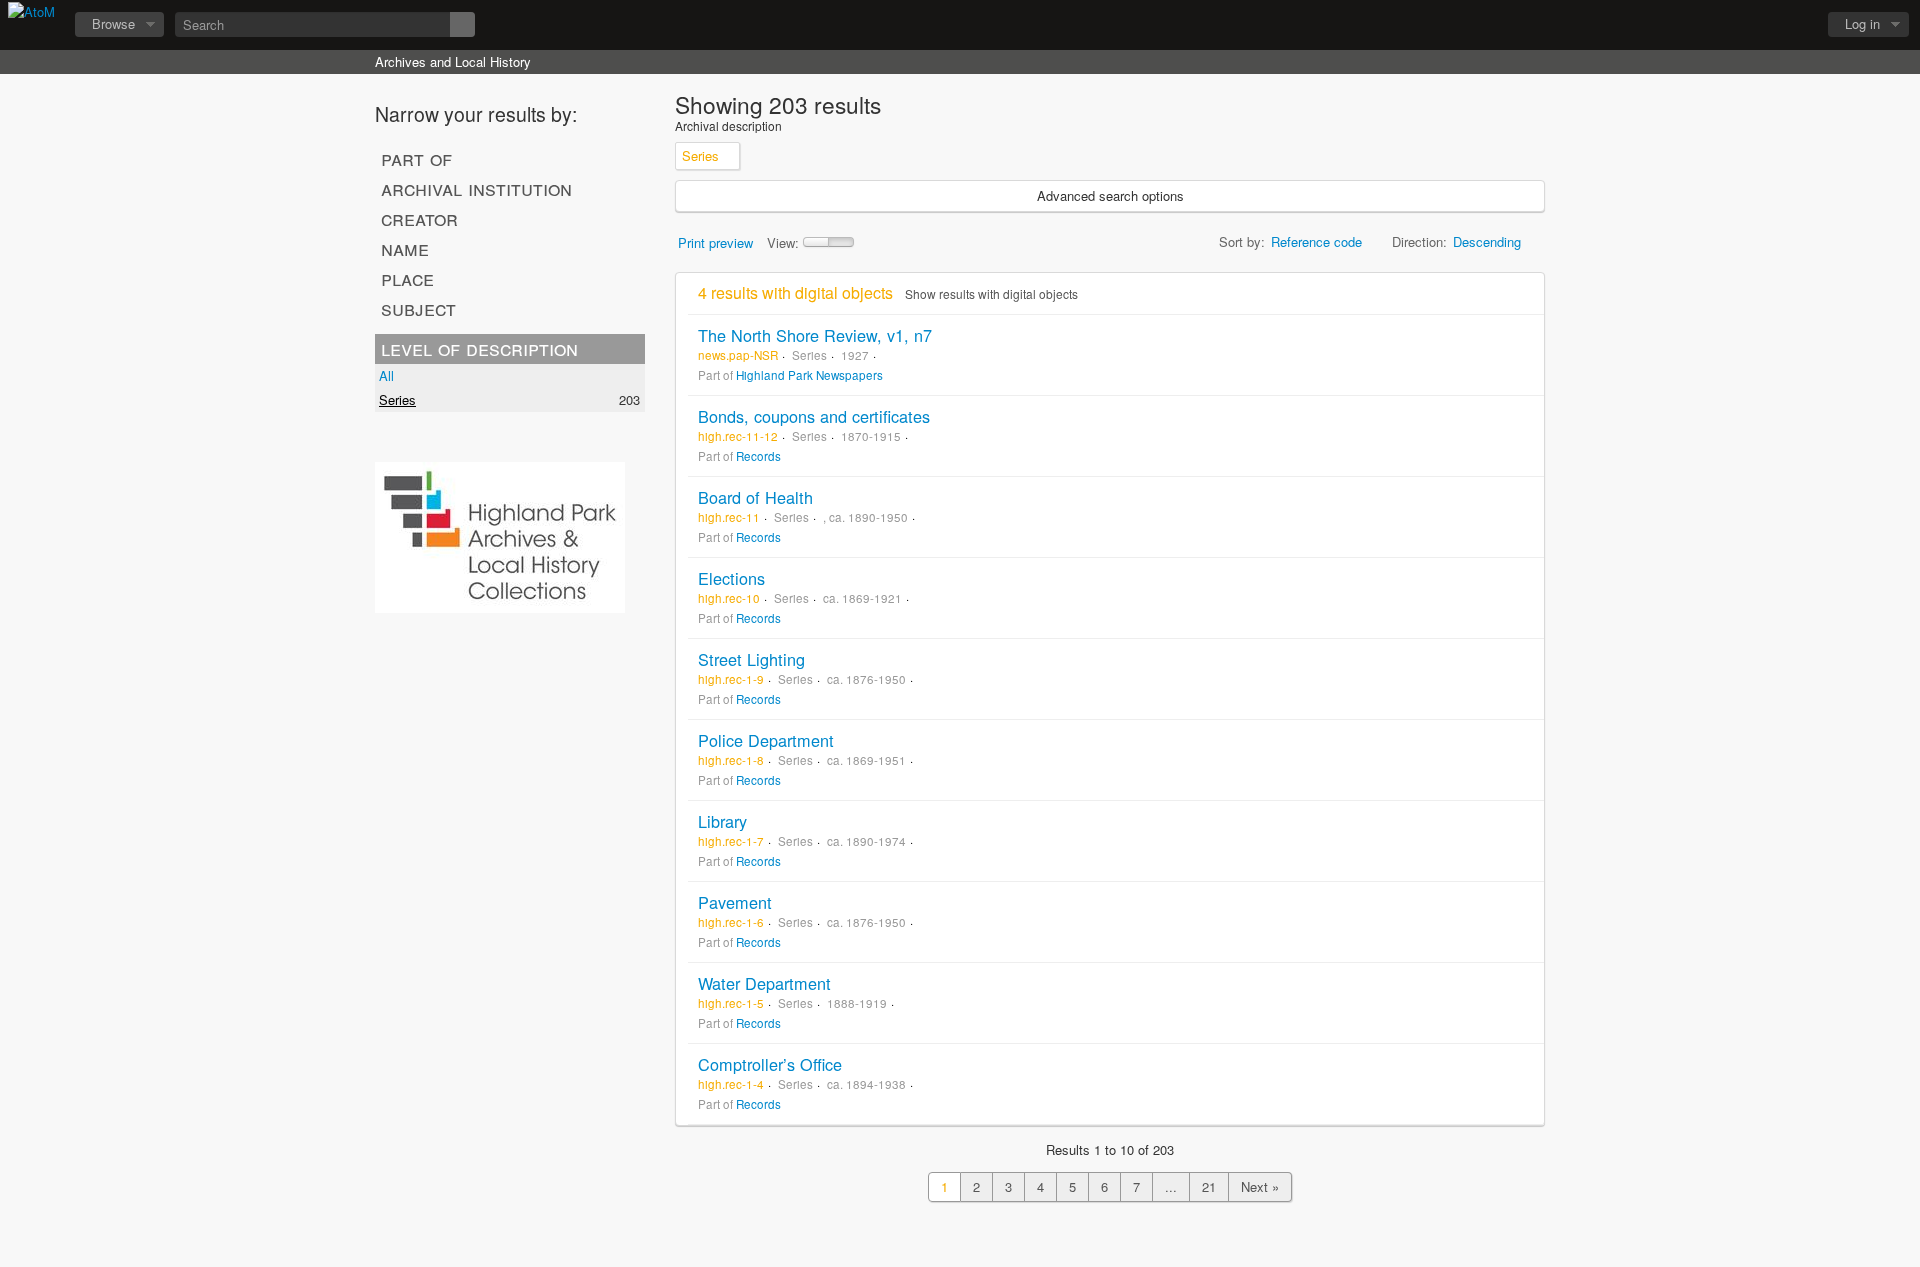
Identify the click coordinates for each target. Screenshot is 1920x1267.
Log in (1862, 23)
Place (407, 278)
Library (722, 821)
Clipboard (1691, 25)
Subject (418, 308)
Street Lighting (751, 659)
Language (1741, 25)
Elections (731, 578)
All (386, 375)
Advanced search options (1110, 195)
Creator (419, 218)
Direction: (1419, 241)
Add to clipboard (1524, 335)
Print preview (715, 242)
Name (405, 248)
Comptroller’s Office (770, 1064)
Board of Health (755, 497)
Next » (1260, 1186)
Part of (416, 158)
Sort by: (1242, 241)
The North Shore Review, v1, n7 (815, 335)
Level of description (479, 348)
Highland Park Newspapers (809, 375)
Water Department (764, 983)
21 (1209, 1186)
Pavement (735, 902)
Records (758, 456)
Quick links (1791, 25)
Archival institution (476, 188)
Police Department (766, 740)
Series (397, 399)
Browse (113, 23)
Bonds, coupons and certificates (814, 416)
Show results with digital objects (991, 293)
